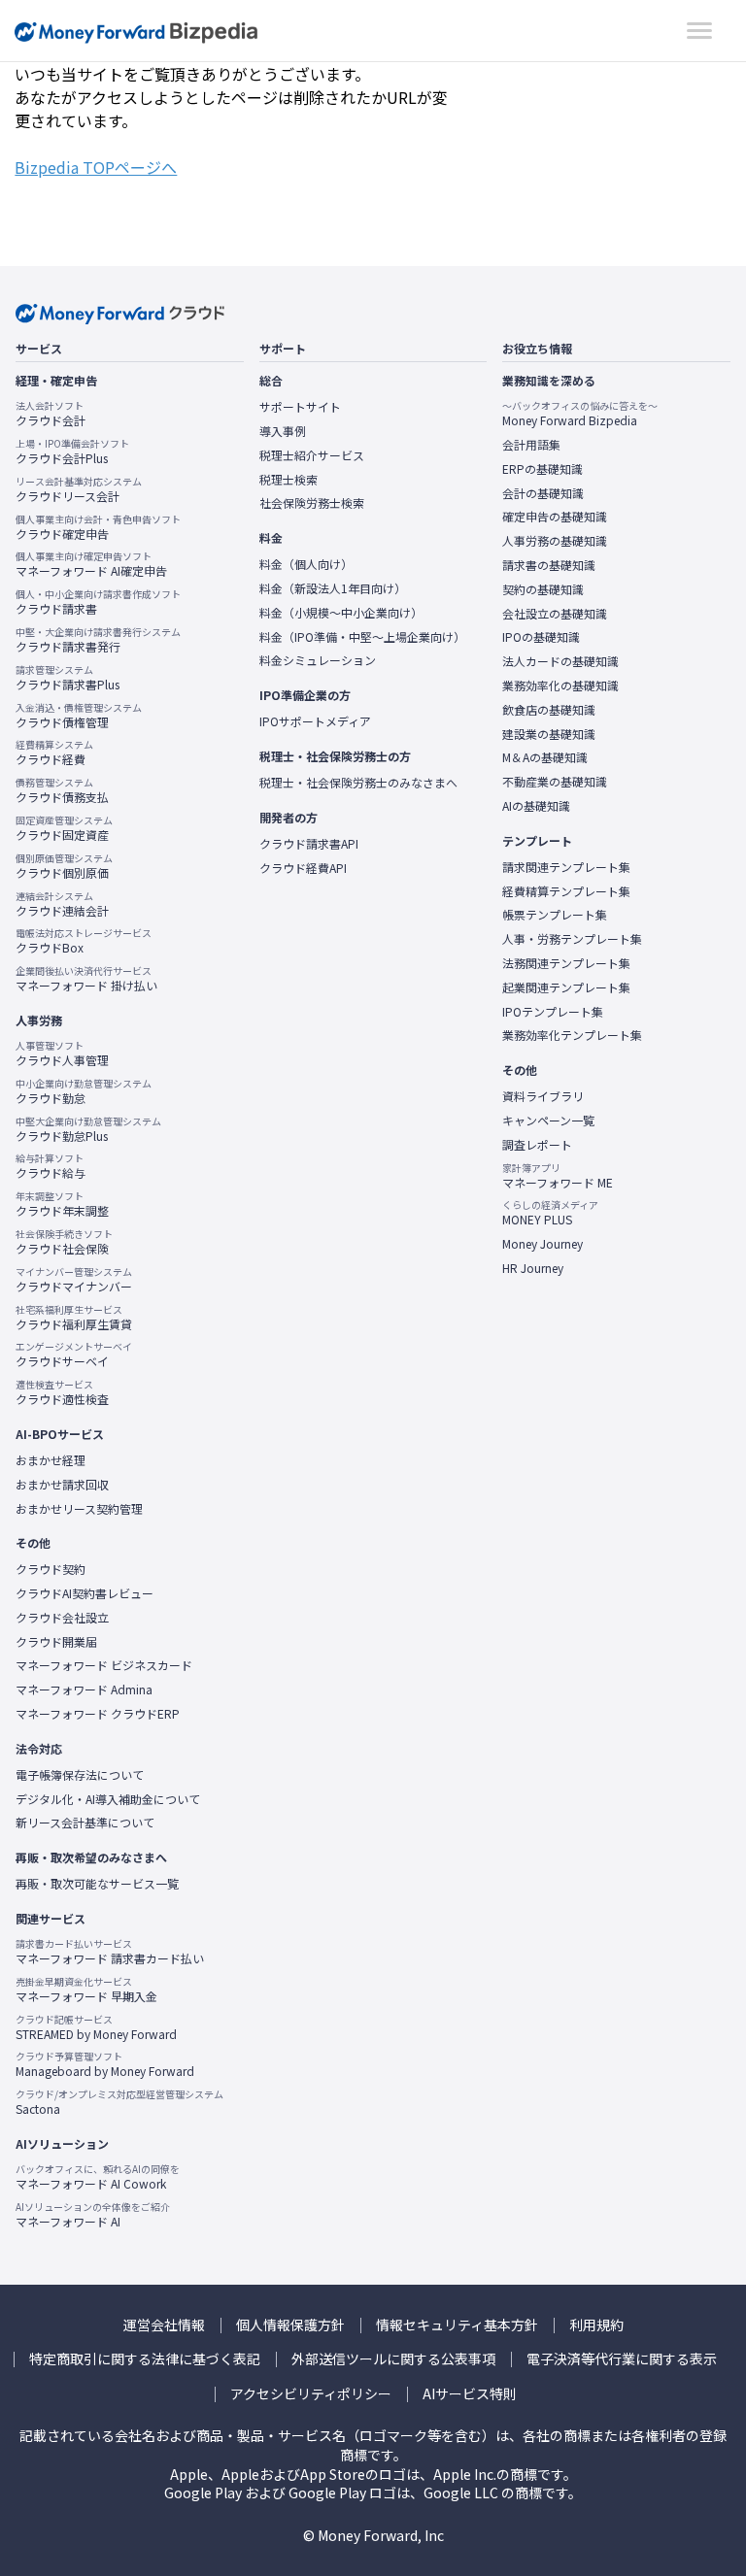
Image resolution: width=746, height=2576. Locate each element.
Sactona (119, 2102)
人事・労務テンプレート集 (572, 939)
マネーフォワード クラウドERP (98, 1714)
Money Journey (543, 1244)
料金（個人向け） (306, 564)
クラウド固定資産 (64, 828)
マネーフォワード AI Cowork (98, 2177)
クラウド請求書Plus (68, 678)
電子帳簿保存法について (80, 1775)
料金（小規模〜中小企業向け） (341, 613)
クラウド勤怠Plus (88, 1129)
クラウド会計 (51, 414)
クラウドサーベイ (74, 1355)
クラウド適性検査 (62, 1392)
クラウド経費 (54, 753)
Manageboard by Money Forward (105, 2064)
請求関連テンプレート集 (566, 867)
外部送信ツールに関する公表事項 (393, 2359)
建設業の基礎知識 (549, 734)
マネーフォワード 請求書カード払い (110, 1952)
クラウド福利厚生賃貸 (74, 1318)
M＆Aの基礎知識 (545, 757)
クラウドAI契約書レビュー (85, 1593)
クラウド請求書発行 (98, 640)
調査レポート (537, 1145)
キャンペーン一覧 (548, 1121)
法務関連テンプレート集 (566, 963)
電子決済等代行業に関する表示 (622, 2359)
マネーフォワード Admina (84, 1689)
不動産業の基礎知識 (555, 782)
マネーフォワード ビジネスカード (104, 1665)
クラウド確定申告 (98, 527)
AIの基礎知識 (536, 806)
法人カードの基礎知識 (560, 661)
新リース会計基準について (85, 1823)
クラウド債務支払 (62, 790)
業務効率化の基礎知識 (560, 686)
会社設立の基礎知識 (555, 614)
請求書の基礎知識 (549, 565)
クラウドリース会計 (79, 489)
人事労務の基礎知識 (555, 541)
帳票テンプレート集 (555, 915)
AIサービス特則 (470, 2394)
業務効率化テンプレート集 (572, 1035)
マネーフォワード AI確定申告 (91, 564)
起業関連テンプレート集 (566, 987)
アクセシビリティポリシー (311, 2394)
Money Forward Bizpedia (136, 33)
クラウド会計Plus (72, 452)
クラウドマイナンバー (74, 1280)
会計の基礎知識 (543, 493)
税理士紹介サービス (312, 455)
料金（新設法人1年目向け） (333, 588)
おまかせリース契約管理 (79, 1509)
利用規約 (596, 2325)
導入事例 (283, 431)
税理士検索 (288, 480)
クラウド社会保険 (64, 1242)
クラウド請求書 (98, 602)
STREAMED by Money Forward (96, 2027)
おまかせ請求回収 (62, 1485)
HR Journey (533, 1268)
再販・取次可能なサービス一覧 (97, 1884)
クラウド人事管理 (62, 1054)
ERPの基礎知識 (543, 469)
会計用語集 (531, 445)
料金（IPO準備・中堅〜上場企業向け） (362, 637)
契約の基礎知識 (543, 589)
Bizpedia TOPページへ (96, 167)
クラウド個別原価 (64, 866)
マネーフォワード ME (558, 1176)
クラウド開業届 (56, 1642)
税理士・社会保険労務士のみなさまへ (358, 783)
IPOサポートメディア (315, 721)
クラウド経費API (303, 868)
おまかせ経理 (51, 1460)
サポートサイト (300, 407)
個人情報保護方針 (290, 2325)
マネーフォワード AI (93, 2215)
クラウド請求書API (309, 844)
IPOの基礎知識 (541, 637)
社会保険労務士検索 (312, 503)
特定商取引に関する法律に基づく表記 (145, 2359)
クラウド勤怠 (84, 1091)
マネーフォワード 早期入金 (86, 1990)
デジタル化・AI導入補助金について (108, 1799)
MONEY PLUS (550, 1213)
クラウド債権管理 (79, 716)
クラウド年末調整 (62, 1204)
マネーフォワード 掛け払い (86, 979)
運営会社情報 (164, 2325)
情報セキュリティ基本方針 (457, 2325)
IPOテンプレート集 (553, 1012)
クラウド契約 (51, 1569)
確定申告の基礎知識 (555, 517)
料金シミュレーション (318, 660)
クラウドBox (84, 941)
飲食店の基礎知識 (549, 710)
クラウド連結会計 (62, 904)
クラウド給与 (51, 1166)
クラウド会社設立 (62, 1618)
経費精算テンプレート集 (566, 891)
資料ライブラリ (543, 1096)
